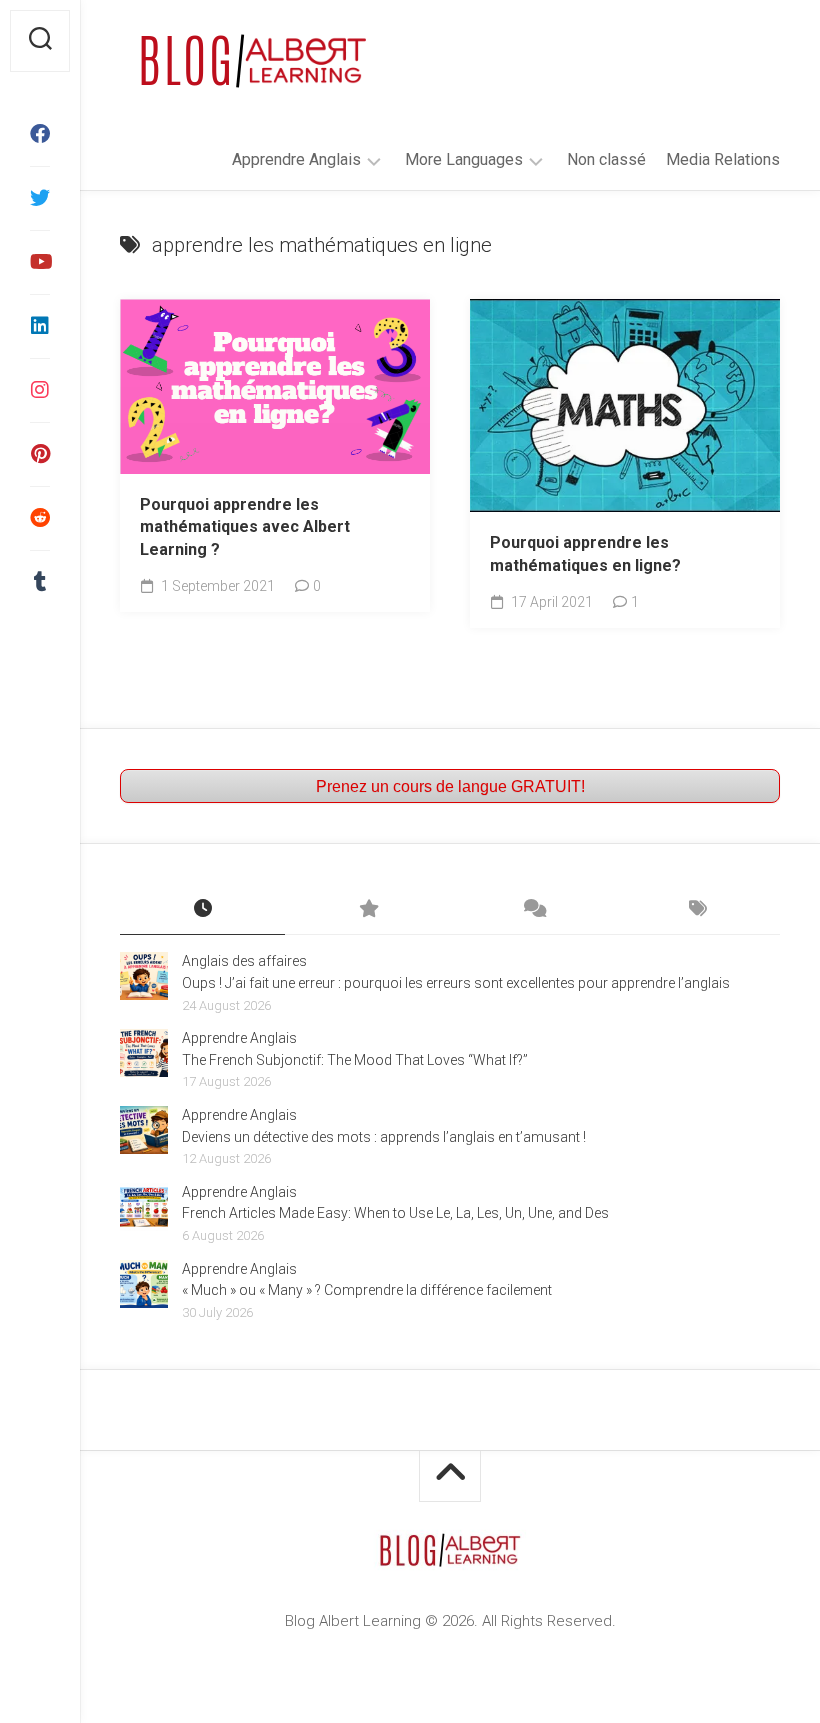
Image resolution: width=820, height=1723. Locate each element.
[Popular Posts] (367, 910)
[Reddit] (40, 518)
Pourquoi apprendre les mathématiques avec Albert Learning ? (245, 527)
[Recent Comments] (532, 910)
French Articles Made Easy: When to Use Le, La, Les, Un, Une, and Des (395, 1213)
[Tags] (697, 910)
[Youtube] (40, 262)
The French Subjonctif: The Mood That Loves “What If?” (355, 1060)
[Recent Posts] (202, 910)
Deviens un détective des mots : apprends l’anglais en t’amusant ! (384, 1137)
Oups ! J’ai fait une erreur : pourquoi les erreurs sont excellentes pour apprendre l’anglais (456, 983)
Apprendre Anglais (296, 159)
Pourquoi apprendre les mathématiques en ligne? (585, 554)
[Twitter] (40, 198)
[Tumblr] (40, 582)
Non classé (606, 159)
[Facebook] (40, 134)
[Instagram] (40, 390)
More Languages (464, 159)
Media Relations (723, 159)
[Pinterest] (40, 454)
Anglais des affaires (244, 961)
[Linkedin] (40, 326)
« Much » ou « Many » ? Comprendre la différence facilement (367, 1290)
